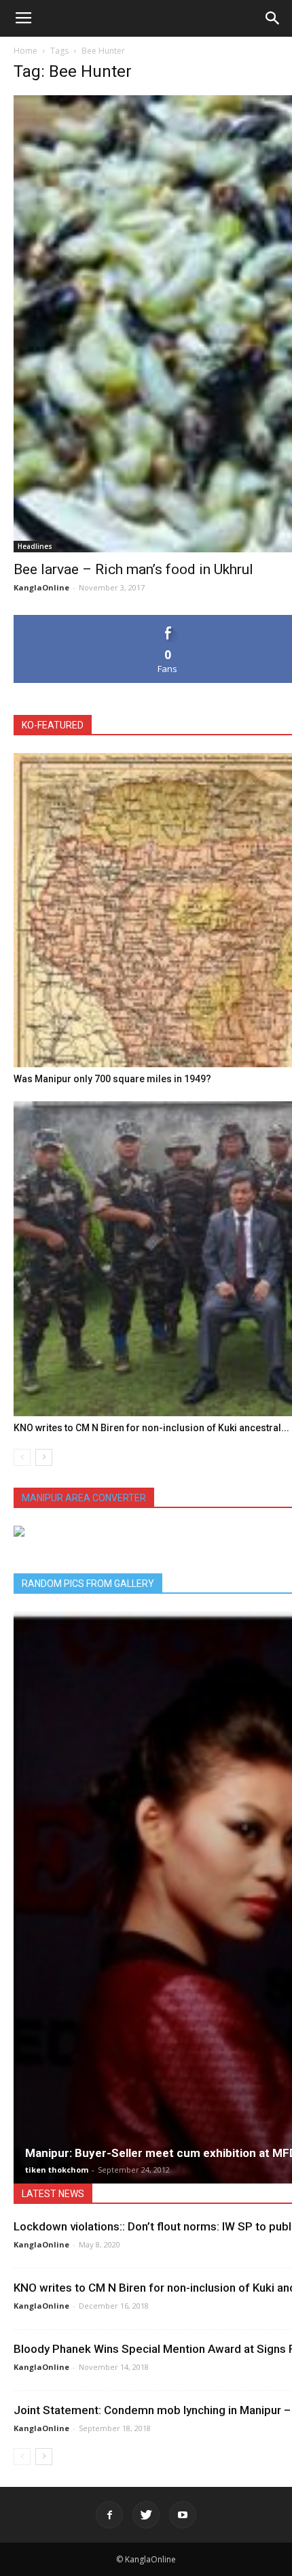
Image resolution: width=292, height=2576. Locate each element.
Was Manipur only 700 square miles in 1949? (112, 1079)
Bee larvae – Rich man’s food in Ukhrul (133, 569)
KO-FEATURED (53, 725)
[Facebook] (109, 2515)
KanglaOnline (41, 587)
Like (168, 620)
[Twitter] (146, 2515)
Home (25, 51)
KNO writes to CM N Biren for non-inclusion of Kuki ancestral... (151, 1428)
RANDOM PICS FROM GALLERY (88, 1584)
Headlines (35, 546)
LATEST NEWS (53, 2194)
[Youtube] (183, 2515)
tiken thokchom (57, 2170)
